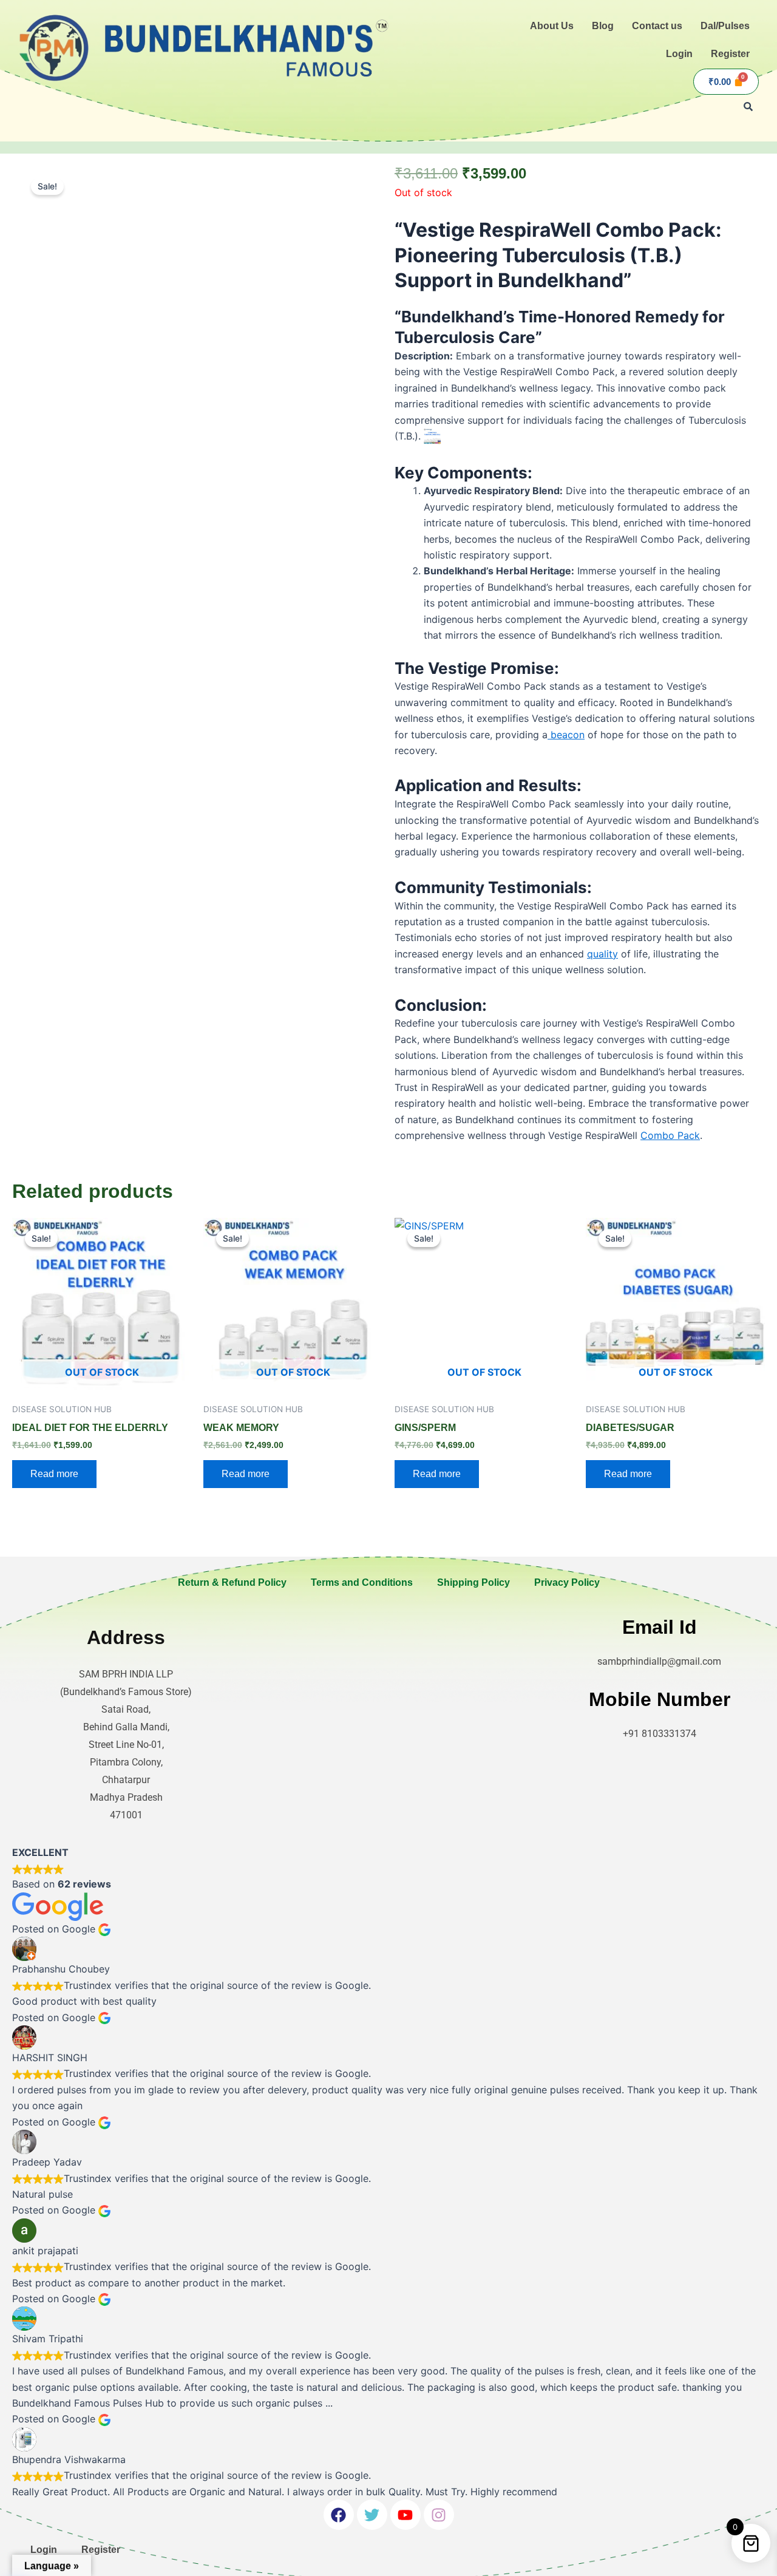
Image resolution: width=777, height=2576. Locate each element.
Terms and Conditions (362, 1582)
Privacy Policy (567, 1582)
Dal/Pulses (725, 26)
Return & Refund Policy (232, 1582)
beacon (566, 735)
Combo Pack (670, 1135)
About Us (552, 26)
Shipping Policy (473, 1582)
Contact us (657, 26)
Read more (54, 1474)
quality (602, 954)
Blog (603, 26)
